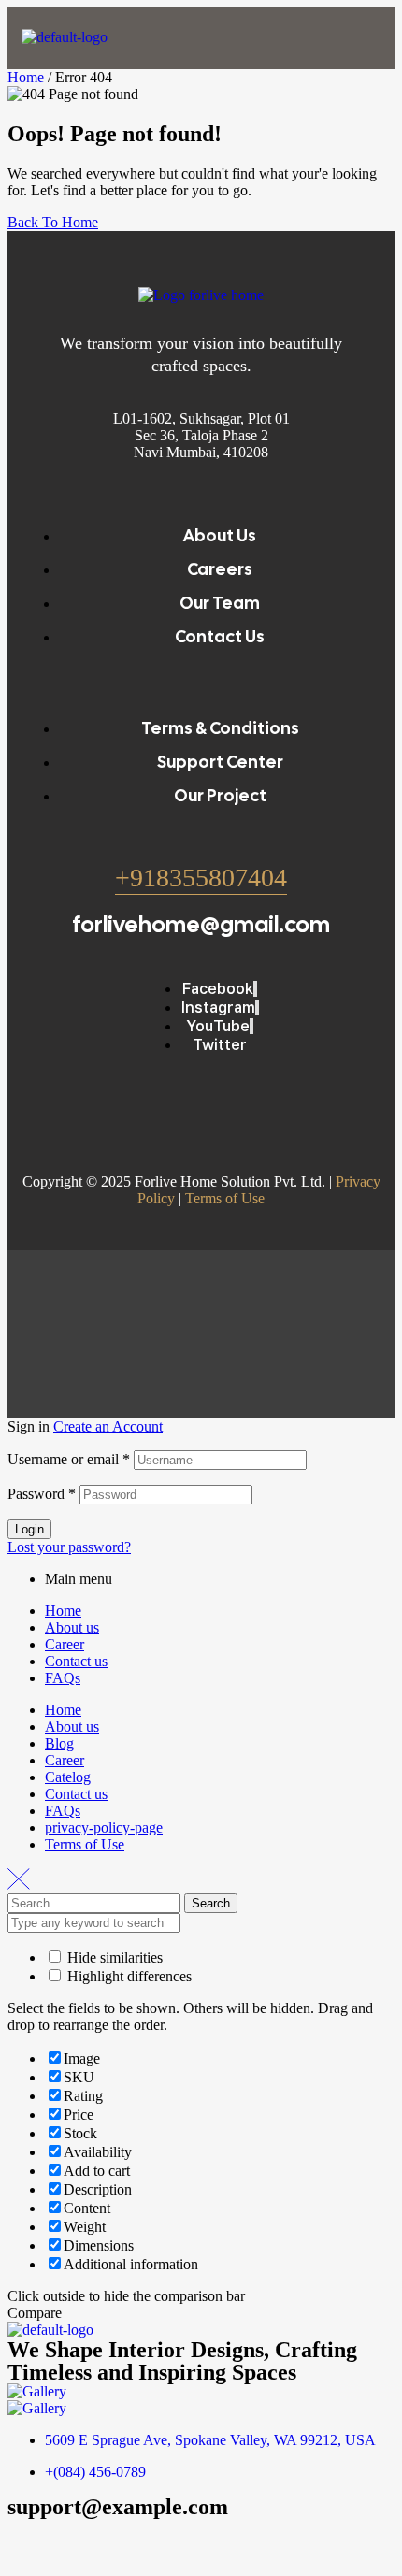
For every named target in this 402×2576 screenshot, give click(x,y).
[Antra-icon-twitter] (81, 2541)
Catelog (68, 1777)
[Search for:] (96, 1902)
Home (26, 77)
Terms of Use (225, 1198)
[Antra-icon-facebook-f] (31, 2541)
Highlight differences (128, 1976)
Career (65, 1644)
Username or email (69, 1459)
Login (29, 1529)
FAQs (63, 1678)
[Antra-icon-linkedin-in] (182, 2541)
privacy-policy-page (104, 1828)
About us (72, 1627)
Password (42, 1494)
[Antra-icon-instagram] (132, 2541)
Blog (59, 1743)
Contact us (76, 1661)
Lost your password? (69, 1547)
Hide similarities (113, 1957)
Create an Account (108, 1426)
